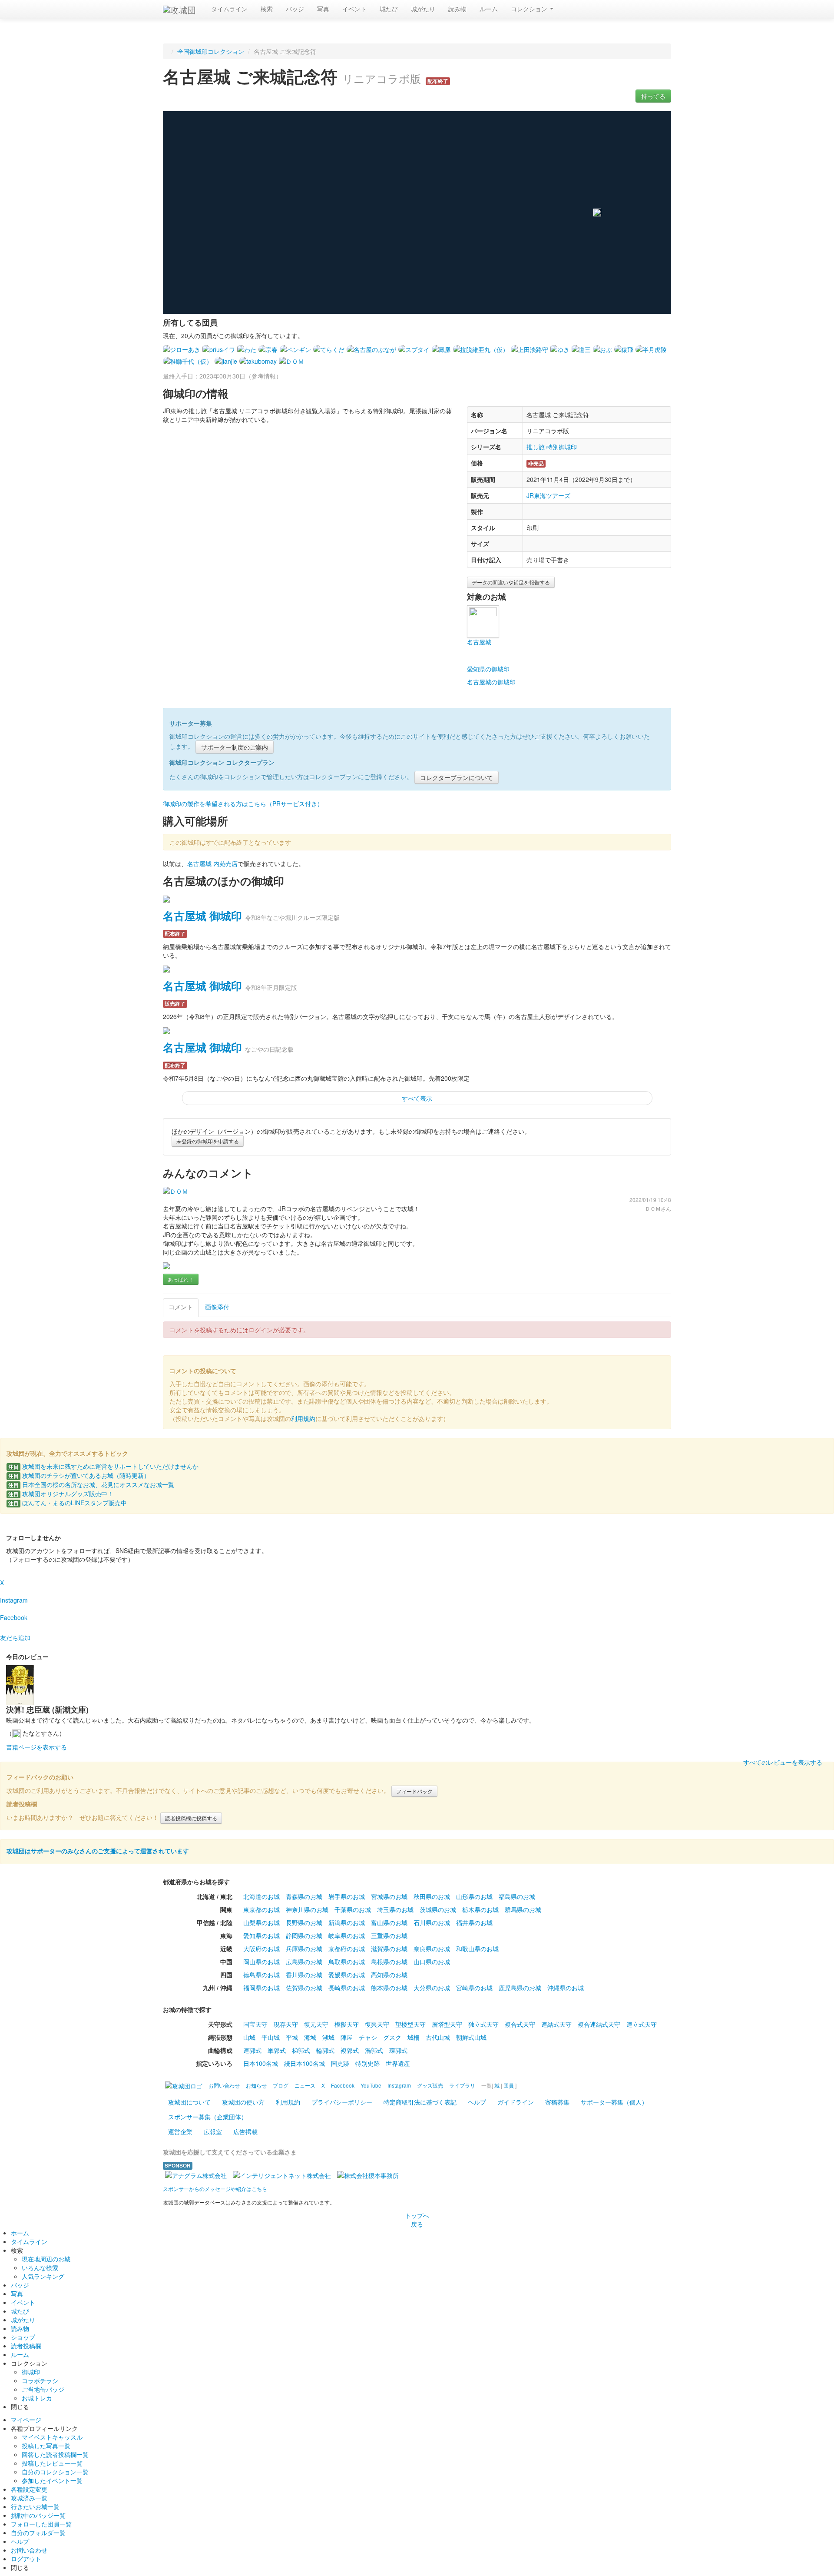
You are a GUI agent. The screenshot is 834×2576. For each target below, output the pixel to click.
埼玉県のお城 (395, 1909)
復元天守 (316, 2024)
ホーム (20, 2233)
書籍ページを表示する (36, 1747)
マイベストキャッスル (52, 2437)
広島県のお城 (304, 1962)
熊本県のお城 (389, 1988)
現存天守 (286, 2024)
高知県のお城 (389, 1975)
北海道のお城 (261, 1896)
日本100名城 (261, 2063)
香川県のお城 (304, 1975)
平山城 (271, 2037)
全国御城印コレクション (211, 51)
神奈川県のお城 (307, 1909)
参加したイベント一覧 (52, 2480)
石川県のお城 (432, 1922)
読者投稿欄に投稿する (191, 1818)
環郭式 (398, 2050)
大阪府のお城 (261, 1949)
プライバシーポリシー (342, 2102)
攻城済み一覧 (29, 2498)
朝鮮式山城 (471, 2037)
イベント (354, 9)
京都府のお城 (347, 1949)
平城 (292, 2037)
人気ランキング (43, 2276)
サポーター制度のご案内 (235, 747)
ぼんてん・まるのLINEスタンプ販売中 (68, 1503)
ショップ (23, 2337)
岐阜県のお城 (347, 1935)
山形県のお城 (474, 1896)
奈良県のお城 (432, 1949)
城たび (389, 9)
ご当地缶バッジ (43, 2389)
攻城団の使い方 (243, 2102)
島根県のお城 (389, 1962)
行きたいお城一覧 (35, 2506)
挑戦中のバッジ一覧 (38, 2515)
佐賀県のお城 (304, 1988)
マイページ (26, 2420)
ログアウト (26, 2559)
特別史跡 (367, 2063)
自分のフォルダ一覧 (38, 2533)
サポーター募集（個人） (614, 2102)
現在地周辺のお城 (46, 2259)
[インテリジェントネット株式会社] (282, 2174)
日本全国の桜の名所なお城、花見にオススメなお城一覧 (91, 1484)
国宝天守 (255, 2024)
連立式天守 (642, 2024)
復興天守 (377, 2024)
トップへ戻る (417, 2220)
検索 (267, 9)
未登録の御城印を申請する (208, 1141)
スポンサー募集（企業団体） (208, 2117)
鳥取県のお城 (347, 1962)
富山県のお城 (389, 1922)
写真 (323, 9)
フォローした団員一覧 (41, 2524)
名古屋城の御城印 (491, 682)
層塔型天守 (447, 2024)
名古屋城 (479, 642)
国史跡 (340, 2063)
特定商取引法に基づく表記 (420, 2102)
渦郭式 (374, 2050)
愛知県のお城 (261, 1935)
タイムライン (229, 9)
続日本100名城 (304, 2063)
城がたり (423, 9)
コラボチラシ (40, 2380)
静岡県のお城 (304, 1935)
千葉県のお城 (353, 1909)
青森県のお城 (304, 1896)
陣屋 (347, 2037)
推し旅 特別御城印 (552, 447)
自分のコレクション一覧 (55, 2472)
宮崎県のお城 (474, 1988)
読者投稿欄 (26, 2346)
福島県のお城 (517, 1896)
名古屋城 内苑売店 (212, 863)
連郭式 (252, 2050)
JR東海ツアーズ (548, 495)
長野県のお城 (304, 1922)
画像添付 (217, 1307)
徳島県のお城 (261, 1975)
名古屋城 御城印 (202, 916)
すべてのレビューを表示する (783, 1762)
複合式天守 (520, 2024)
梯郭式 (301, 2050)
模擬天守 (347, 2024)
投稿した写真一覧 (46, 2446)
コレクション (530, 9)
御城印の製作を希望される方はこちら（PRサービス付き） (243, 803)
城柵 (414, 2037)
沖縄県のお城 (566, 1988)
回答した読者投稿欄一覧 (55, 2454)
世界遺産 (398, 2063)
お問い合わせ (29, 2550)
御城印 (31, 2372)
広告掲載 (245, 2131)
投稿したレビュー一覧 (52, 2463)
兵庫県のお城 (304, 1949)
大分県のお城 (432, 1988)
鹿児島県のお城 (520, 1988)
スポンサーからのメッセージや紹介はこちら (215, 2189)
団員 (509, 2085)
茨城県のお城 (438, 1909)
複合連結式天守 (599, 2024)
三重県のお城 (389, 1935)
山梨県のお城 (261, 1922)
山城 (249, 2037)
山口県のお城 (432, 1962)
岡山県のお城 (261, 1962)
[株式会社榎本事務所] (368, 2174)
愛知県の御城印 (488, 669)
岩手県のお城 (347, 1896)
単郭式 (277, 2050)
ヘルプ (477, 2102)
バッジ (295, 9)
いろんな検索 (40, 2267)
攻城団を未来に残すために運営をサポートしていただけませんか (103, 1466)
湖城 (328, 2037)
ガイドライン (516, 2102)
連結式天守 (556, 2024)
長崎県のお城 (347, 1988)
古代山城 (438, 2037)
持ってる (653, 96)
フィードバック (414, 1791)
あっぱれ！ (181, 1279)
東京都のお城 (261, 1909)
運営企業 (180, 2131)
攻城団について (189, 2102)
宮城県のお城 (389, 1896)
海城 (310, 2037)
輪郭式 (325, 2050)
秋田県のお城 (432, 1896)
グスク (392, 2037)
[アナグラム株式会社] (196, 2174)
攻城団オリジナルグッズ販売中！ (61, 1494)
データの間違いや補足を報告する (511, 582)
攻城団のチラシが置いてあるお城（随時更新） (79, 1475)
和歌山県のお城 (477, 1949)
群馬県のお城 (523, 1909)
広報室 (213, 2131)
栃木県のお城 (480, 1909)
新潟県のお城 (347, 1922)
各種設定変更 (29, 2489)
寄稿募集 (557, 2102)
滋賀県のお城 (389, 1949)
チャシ (368, 2037)
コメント (181, 1307)
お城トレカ (37, 2398)
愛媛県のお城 (347, 1975)
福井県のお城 (474, 1922)
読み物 (457, 9)
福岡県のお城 (261, 1988)
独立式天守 (483, 2024)
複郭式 (350, 2050)
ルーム (489, 9)
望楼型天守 (410, 2024)
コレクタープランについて (457, 777)
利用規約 (303, 1418)
